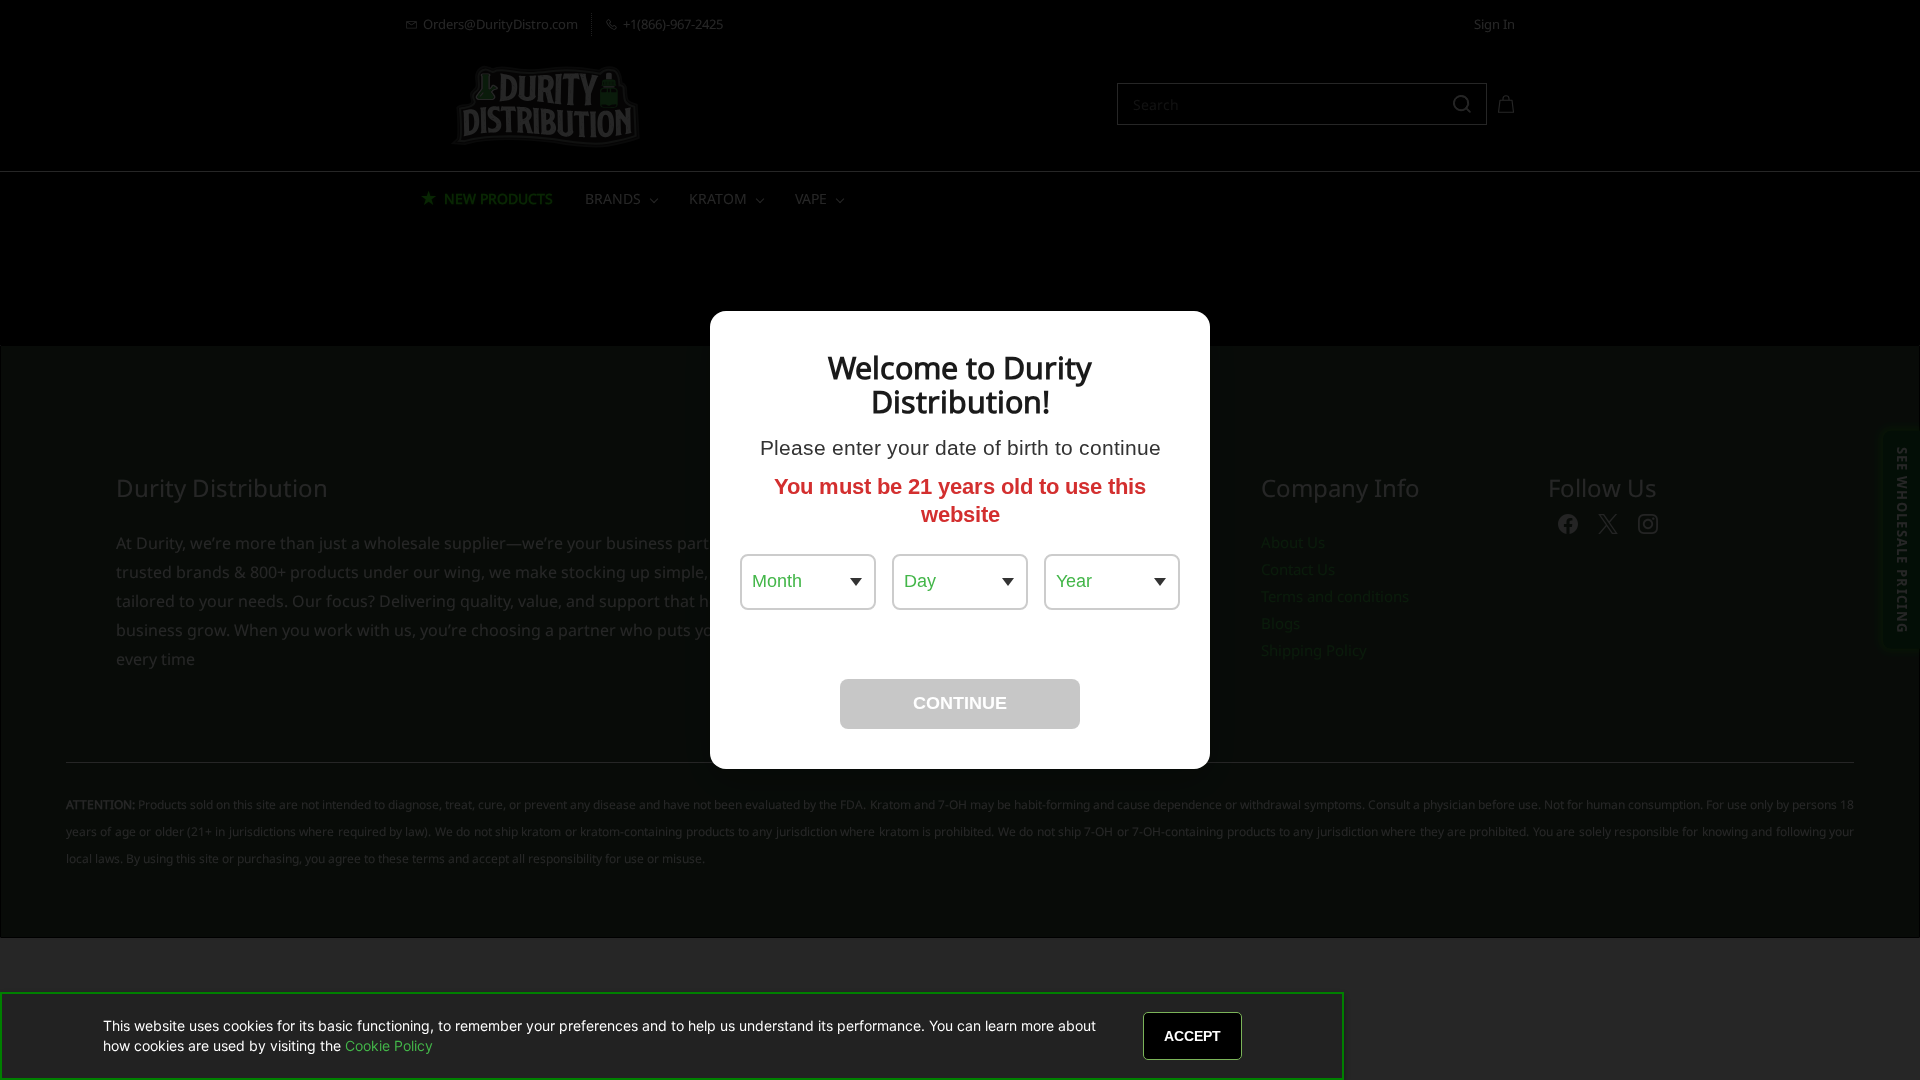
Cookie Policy (389, 1045)
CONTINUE (960, 703)
